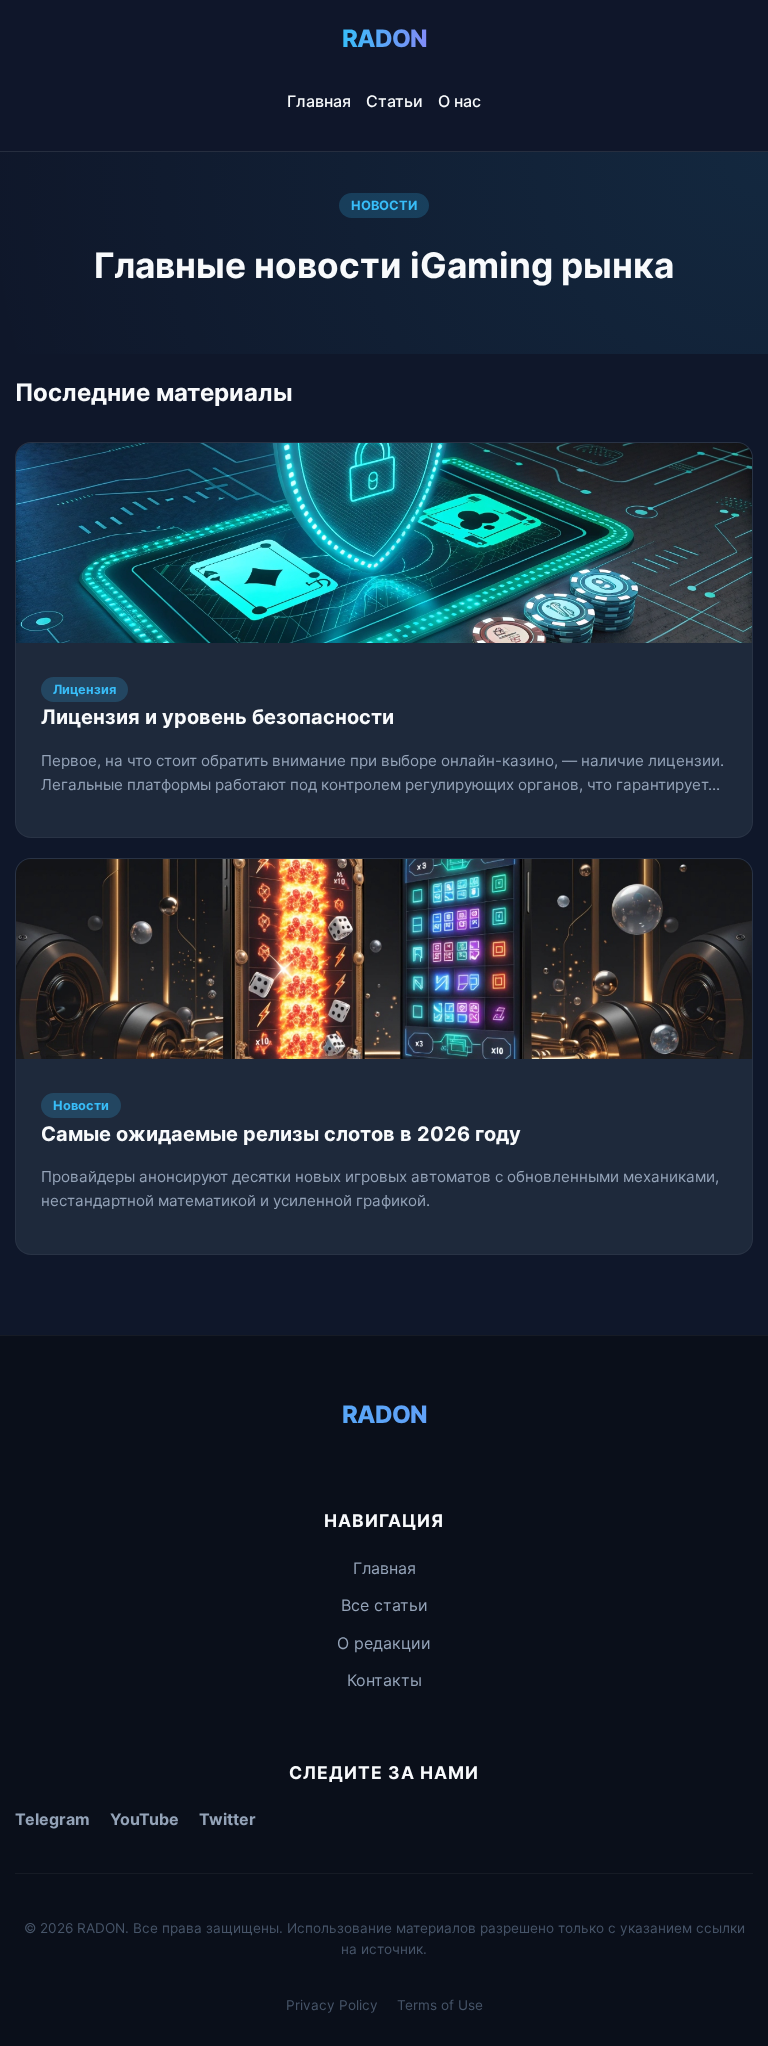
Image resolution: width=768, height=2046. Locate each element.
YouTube (144, 1819)
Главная (319, 101)
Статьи (394, 101)
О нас (459, 101)
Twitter (227, 1819)
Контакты (384, 1680)
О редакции (384, 1643)
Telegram (52, 1819)
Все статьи (384, 1605)
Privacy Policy (332, 2005)
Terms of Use (440, 2005)
